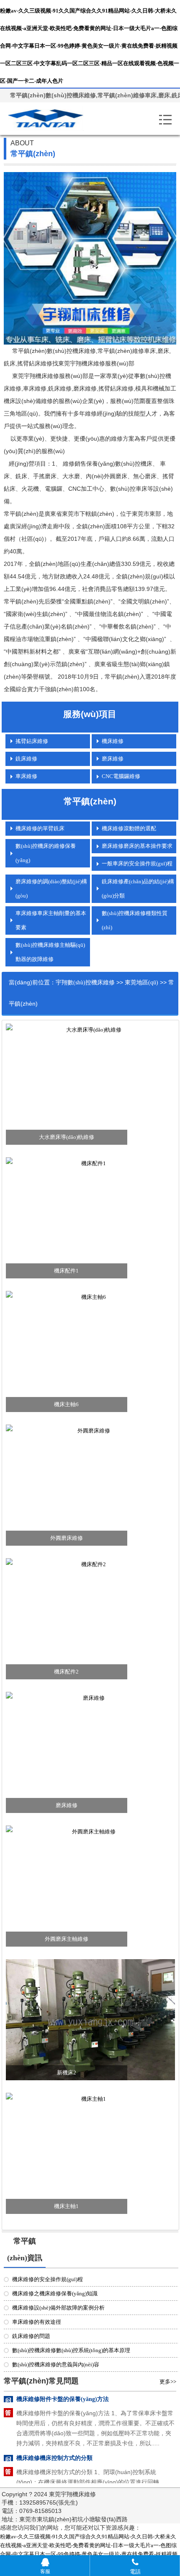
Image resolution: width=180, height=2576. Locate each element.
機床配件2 (66, 1672)
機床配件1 (66, 1271)
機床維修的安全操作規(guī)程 (48, 2279)
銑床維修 (26, 759)
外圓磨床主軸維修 (67, 1939)
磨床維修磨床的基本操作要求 (137, 846)
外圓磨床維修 (67, 1538)
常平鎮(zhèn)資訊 (25, 2249)
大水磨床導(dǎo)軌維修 (67, 1137)
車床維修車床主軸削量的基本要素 (51, 920)
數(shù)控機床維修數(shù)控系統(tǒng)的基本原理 (71, 2350)
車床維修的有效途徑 (37, 2322)
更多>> (168, 2382)
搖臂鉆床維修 (32, 741)
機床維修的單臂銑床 (40, 828)
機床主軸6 (66, 1404)
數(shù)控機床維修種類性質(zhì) (135, 920)
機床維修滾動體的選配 (129, 828)
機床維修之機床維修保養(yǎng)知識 (55, 2293)
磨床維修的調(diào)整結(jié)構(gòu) (51, 889)
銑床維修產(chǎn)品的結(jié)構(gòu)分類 (138, 889)
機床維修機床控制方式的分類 (54, 2440)
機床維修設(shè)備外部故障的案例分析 (58, 2308)
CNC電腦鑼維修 (121, 776)
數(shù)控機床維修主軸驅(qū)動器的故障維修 (50, 952)
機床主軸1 (66, 2206)
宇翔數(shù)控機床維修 (85, 982)
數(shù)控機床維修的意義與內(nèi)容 (56, 2364)
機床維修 (113, 741)
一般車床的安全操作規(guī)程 (137, 863)
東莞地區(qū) (141, 982)
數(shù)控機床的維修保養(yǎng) (46, 853)
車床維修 (26, 776)
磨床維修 (113, 759)
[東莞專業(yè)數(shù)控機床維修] (56, 119)
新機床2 (67, 2073)
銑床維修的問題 (31, 2336)
